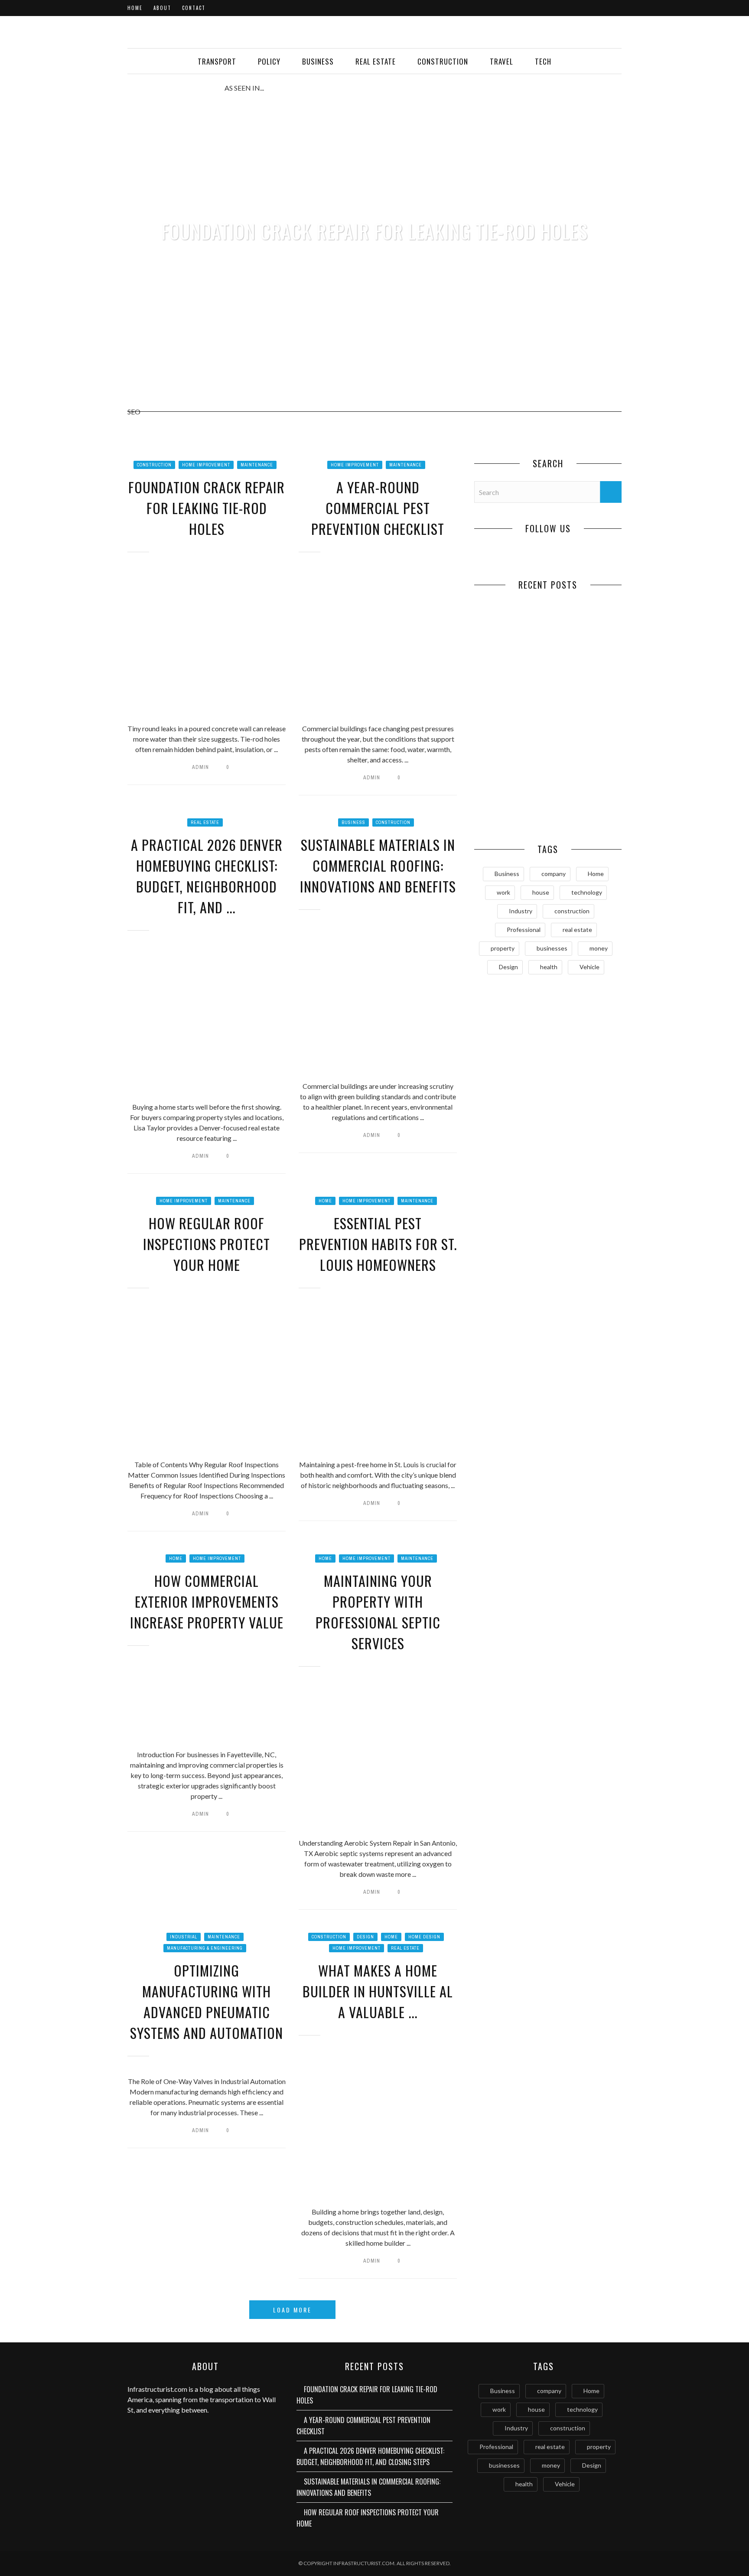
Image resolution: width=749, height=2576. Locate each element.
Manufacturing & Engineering (205, 1948)
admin (200, 767)
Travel (502, 61)
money (599, 948)
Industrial (184, 1937)
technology (587, 892)
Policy (269, 61)
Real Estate (376, 61)
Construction (443, 61)
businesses (552, 948)
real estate (577, 930)
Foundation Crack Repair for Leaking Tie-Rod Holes (374, 231)
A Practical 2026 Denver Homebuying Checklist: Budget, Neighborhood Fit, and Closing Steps (511, 742)
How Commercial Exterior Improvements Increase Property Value (207, 1601)
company (554, 874)
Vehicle (589, 967)
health (549, 967)
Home (135, 8)
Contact (194, 8)
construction (572, 911)
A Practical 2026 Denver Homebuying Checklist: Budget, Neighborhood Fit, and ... (207, 876)
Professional (524, 930)
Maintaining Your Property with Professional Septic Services (378, 1612)
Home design (424, 1937)
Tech (543, 61)
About (162, 8)
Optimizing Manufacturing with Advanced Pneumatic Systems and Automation (207, 2001)
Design (365, 1937)
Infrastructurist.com (157, 2389)
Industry (521, 911)
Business (318, 61)
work (503, 892)
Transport (217, 61)
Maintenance (257, 465)
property (503, 948)
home (325, 1201)
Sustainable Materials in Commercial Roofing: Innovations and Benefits (378, 865)
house (541, 892)
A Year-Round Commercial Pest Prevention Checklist (378, 508)
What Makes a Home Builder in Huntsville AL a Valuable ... (378, 1991)
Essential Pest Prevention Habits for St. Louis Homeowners (378, 1244)
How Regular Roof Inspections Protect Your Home (207, 1244)
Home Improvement (206, 465)
